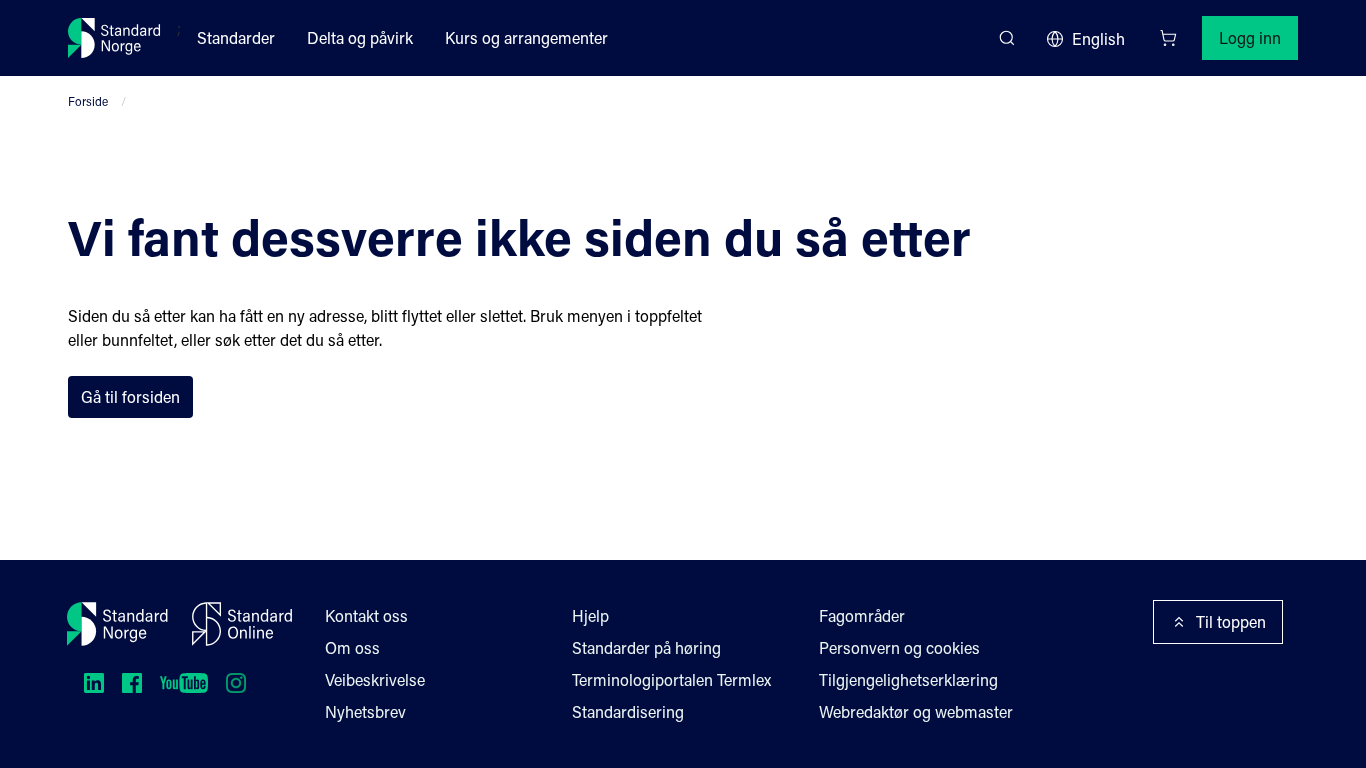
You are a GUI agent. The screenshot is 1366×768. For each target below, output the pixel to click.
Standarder (236, 37)
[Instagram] (236, 683)
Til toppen (1231, 621)
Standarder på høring (646, 647)
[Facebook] (132, 683)
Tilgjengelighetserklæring (908, 679)
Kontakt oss (366, 615)
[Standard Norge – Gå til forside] (114, 38)
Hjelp (590, 615)
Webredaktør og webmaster (916, 711)
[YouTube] (184, 683)
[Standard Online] (242, 624)
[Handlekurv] (1168, 38)
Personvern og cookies (899, 647)
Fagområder (862, 615)
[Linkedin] (94, 683)
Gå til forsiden (130, 396)
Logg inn (1250, 37)
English (1098, 38)
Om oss (352, 647)
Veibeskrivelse (375, 679)
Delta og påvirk (360, 37)
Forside (88, 101)
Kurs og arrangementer (526, 37)
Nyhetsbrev (365, 711)
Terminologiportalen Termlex (671, 679)
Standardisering (628, 711)
